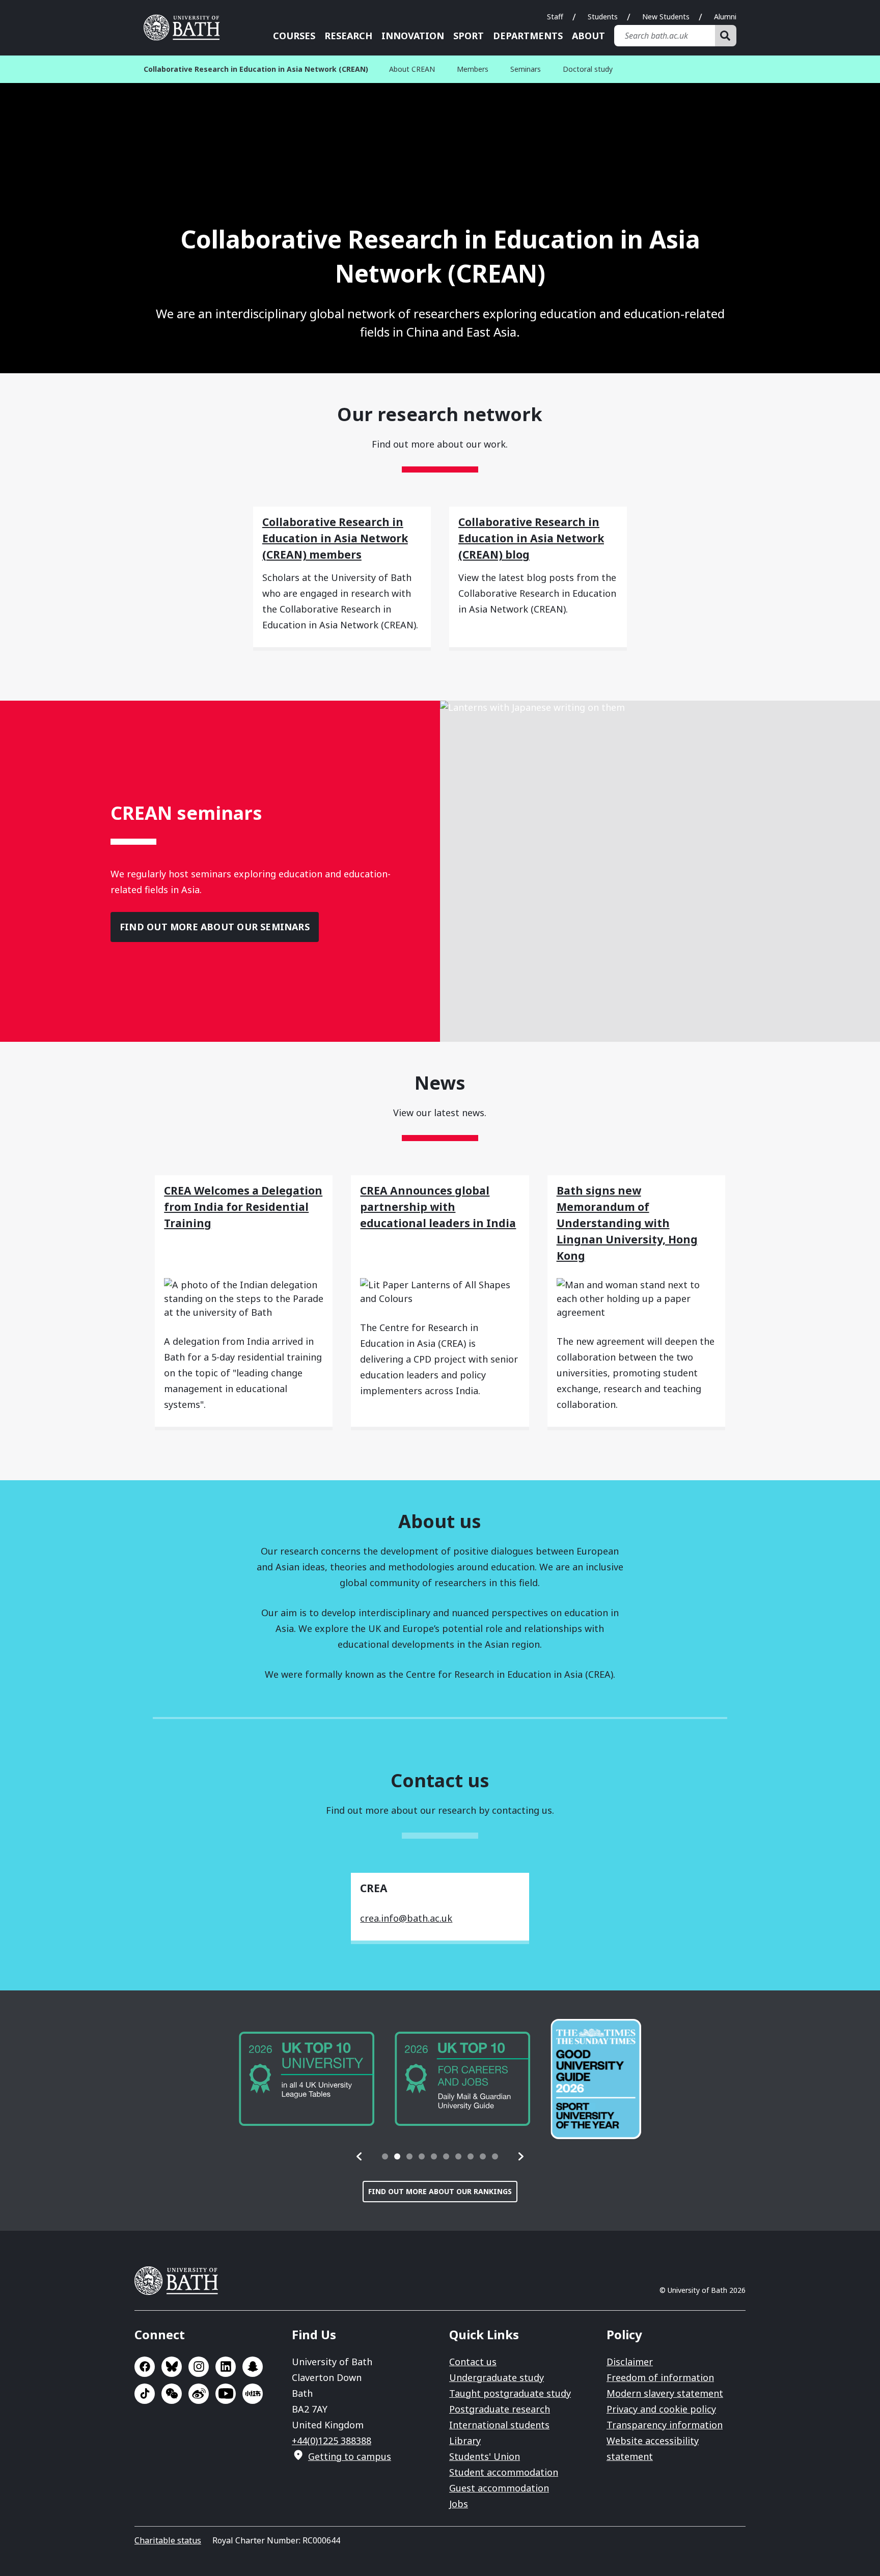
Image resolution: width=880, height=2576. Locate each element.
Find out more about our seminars (215, 927)
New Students (666, 17)
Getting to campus (350, 2456)
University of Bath (185, 27)
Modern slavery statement (665, 2393)
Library (465, 2441)
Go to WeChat (172, 2394)
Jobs (459, 2504)
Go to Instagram (199, 2367)
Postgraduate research (500, 2409)
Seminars (526, 69)
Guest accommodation (499, 2488)
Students (603, 17)
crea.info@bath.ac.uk (406, 1918)
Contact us (473, 2362)
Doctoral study (588, 69)
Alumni (725, 17)
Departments (528, 36)
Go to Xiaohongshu (253, 2394)
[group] (307, 2079)
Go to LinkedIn (226, 2367)
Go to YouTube (226, 2394)
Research (348, 36)
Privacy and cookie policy (661, 2409)
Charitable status (168, 2540)
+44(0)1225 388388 (332, 2441)
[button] (360, 2156)
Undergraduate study (497, 2377)
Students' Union (485, 2456)
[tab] (385, 2156)
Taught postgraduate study (510, 2393)
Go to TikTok (145, 2394)
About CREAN (412, 69)
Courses (294, 36)
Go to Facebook (145, 2367)
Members (473, 69)
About (588, 36)
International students (499, 2425)
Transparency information (665, 2425)
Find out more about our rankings (440, 2191)
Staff (555, 17)
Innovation (413, 36)
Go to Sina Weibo (199, 2394)
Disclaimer (630, 2362)
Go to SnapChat (253, 2367)
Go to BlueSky (172, 2367)
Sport (469, 36)
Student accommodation (504, 2472)
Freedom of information (660, 2377)
